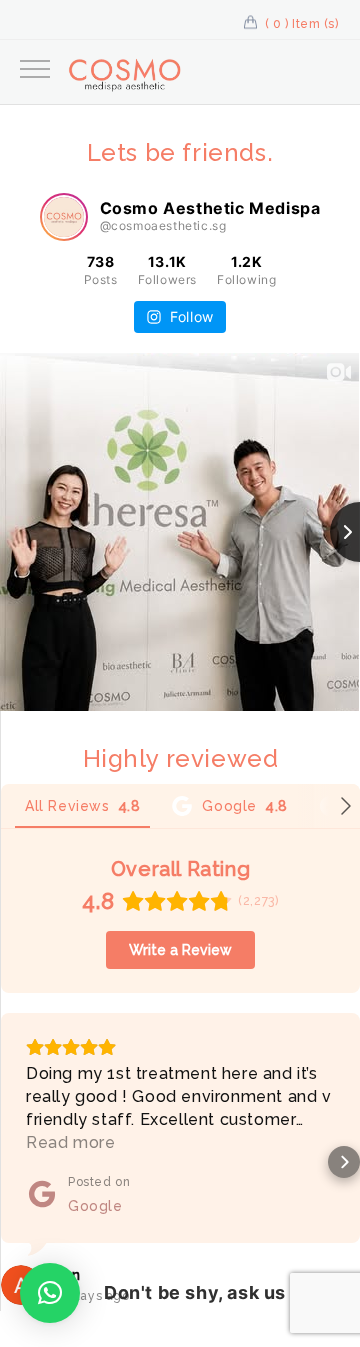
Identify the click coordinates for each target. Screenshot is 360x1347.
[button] (16, 1162)
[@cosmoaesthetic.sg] (64, 217)
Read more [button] (70, 1142)
